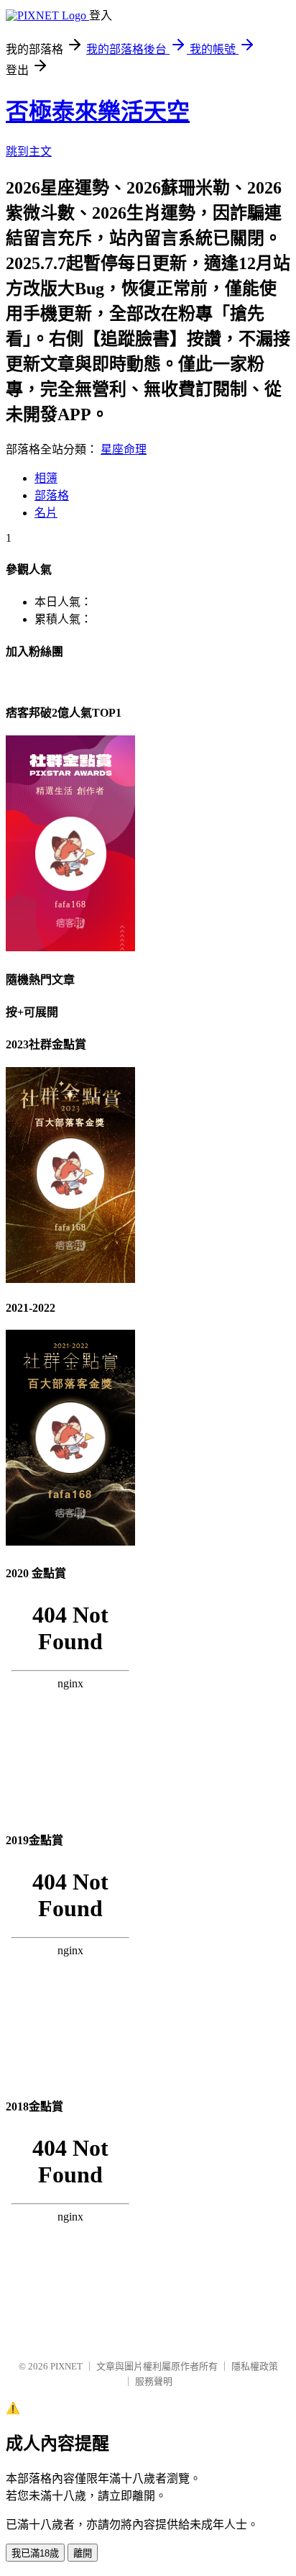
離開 (83, 2553)
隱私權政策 (255, 2366)
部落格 (52, 495)
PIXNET (66, 2366)
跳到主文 (29, 151)
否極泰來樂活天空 (98, 112)
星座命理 (124, 449)
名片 (46, 513)
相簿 (46, 478)
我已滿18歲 (35, 2553)
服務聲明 (154, 2381)
